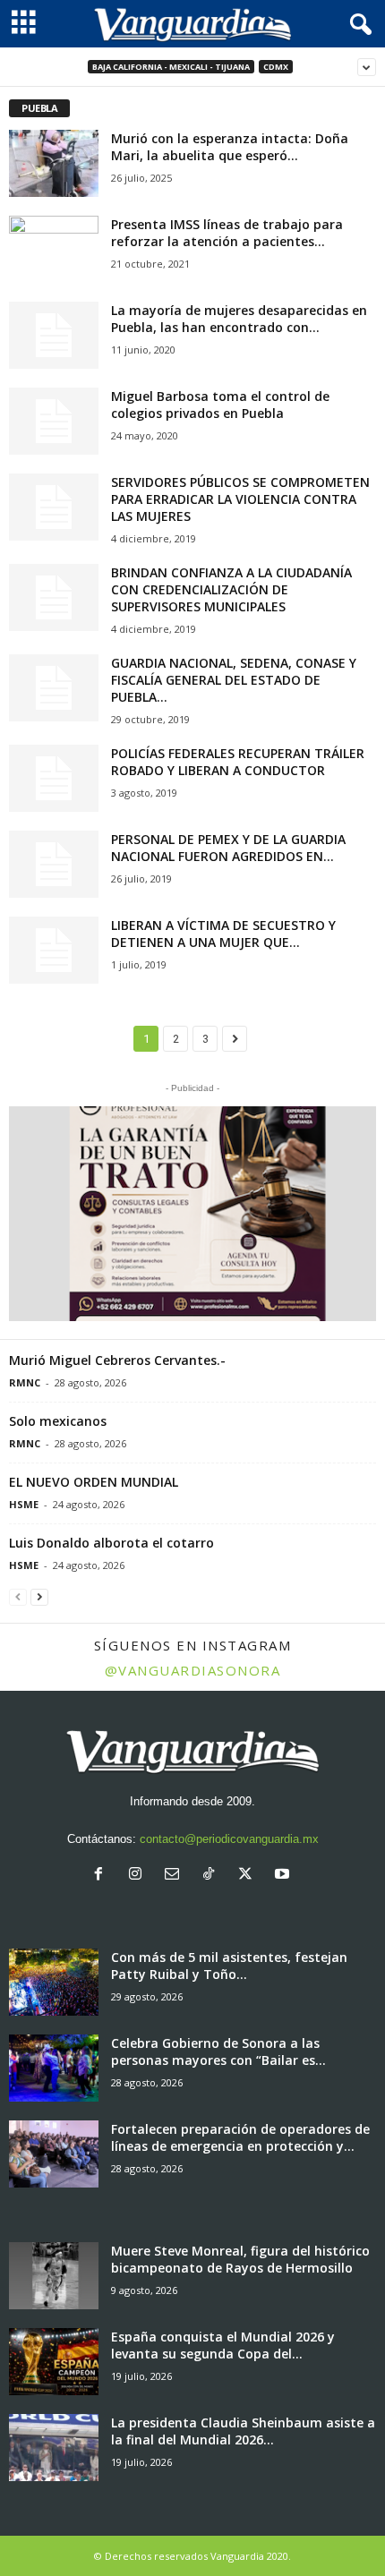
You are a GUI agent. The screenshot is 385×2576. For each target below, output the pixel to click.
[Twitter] (249, 1876)
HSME (24, 1504)
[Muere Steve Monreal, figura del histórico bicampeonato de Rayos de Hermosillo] (54, 2276)
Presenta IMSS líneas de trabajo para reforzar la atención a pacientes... (227, 233)
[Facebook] (103, 1876)
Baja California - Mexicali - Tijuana (171, 67)
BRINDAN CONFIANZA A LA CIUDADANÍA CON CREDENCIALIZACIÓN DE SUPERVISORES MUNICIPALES (231, 589)
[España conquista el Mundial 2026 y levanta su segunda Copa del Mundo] (54, 2362)
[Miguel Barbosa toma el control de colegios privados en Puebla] (54, 421)
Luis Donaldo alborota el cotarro (111, 1543)
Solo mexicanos (58, 1421)
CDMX (276, 67)
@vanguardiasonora (193, 1670)
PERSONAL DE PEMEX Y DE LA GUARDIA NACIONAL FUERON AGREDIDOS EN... (228, 848)
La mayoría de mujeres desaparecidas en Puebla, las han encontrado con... (239, 319)
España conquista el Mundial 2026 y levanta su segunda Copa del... (223, 2345)
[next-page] (39, 1596)
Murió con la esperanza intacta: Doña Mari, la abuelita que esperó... (230, 147)
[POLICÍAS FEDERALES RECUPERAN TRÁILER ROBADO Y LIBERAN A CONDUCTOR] (54, 778)
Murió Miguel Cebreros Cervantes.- (117, 1360)
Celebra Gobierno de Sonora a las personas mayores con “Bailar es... (218, 2051)
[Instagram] (139, 1876)
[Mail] (176, 1876)
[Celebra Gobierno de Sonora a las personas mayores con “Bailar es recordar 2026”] (54, 2068)
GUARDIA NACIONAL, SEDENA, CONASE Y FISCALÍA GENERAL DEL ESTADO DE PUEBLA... (234, 680)
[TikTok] (213, 1876)
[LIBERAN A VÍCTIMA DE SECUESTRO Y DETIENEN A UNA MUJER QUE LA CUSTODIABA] (54, 950)
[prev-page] (18, 1596)
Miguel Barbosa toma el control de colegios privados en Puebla (220, 405)
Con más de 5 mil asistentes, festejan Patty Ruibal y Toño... (229, 1966)
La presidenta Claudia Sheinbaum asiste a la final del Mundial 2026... (243, 2431)
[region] (192, 1214)
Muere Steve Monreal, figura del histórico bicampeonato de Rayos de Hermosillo (240, 2259)
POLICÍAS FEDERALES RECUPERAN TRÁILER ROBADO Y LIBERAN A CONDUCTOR (238, 762)
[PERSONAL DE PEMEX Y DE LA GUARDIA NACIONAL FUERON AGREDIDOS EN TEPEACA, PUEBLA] (54, 864)
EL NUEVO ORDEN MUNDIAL (94, 1482)
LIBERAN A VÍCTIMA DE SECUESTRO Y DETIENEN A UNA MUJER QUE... (223, 934)
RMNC (25, 1382)
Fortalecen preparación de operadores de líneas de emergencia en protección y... (240, 2137)
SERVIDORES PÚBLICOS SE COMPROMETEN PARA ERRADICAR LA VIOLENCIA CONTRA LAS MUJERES (240, 499)
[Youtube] (284, 1876)
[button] (192, 1214)
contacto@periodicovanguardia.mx (229, 1839)
